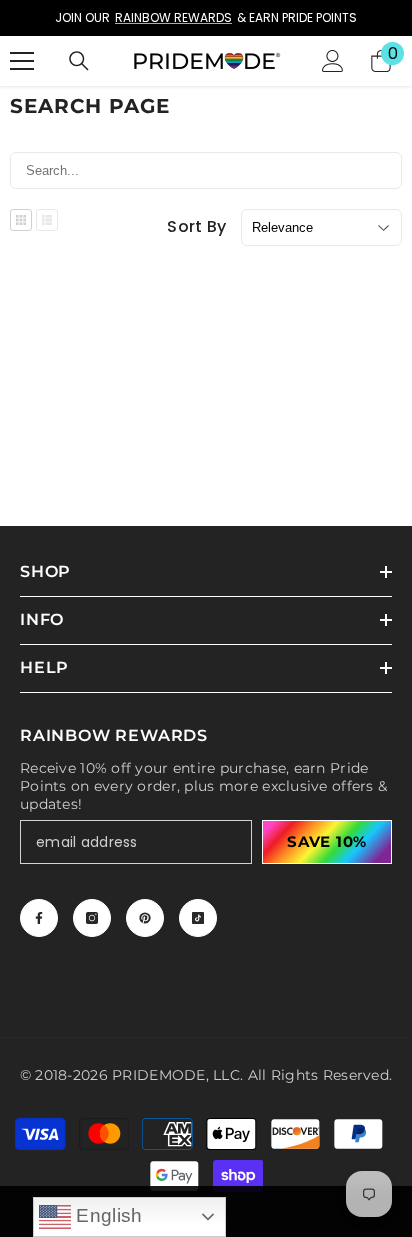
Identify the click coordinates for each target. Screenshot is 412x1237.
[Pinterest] (145, 918)
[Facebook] (39, 918)
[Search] (79, 61)
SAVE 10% (327, 841)
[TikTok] (198, 918)
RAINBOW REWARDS (173, 17)
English (107, 1215)
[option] (206, 18)
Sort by (196, 227)
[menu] (22, 61)
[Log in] (333, 61)
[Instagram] (92, 918)
